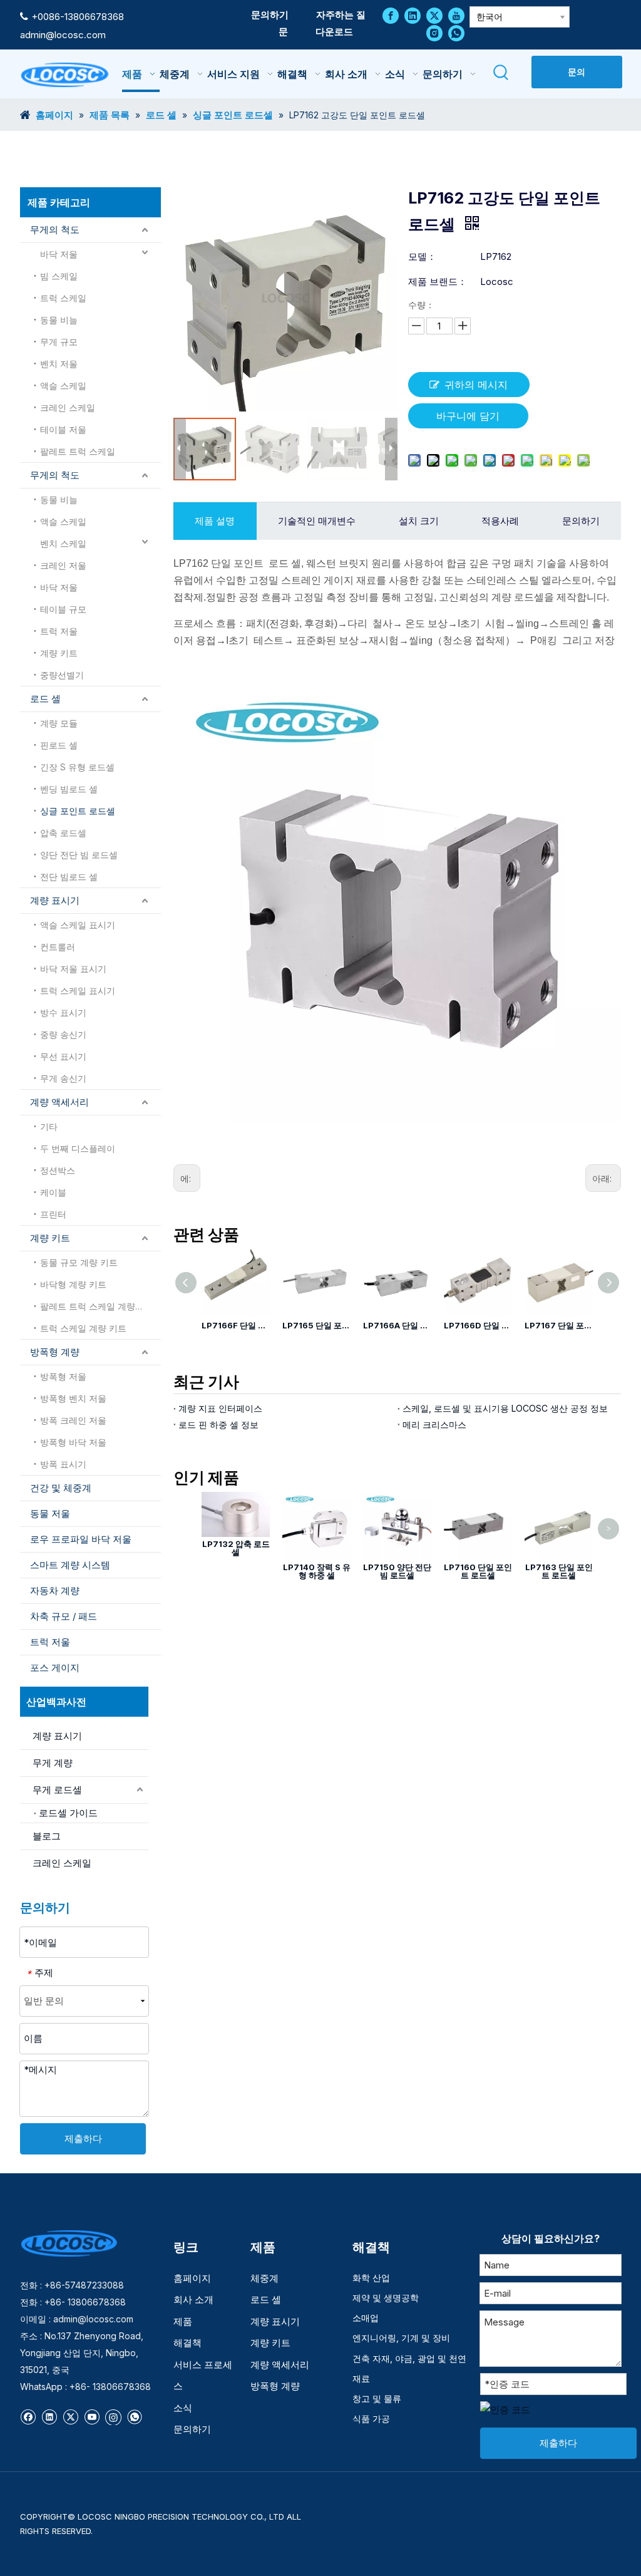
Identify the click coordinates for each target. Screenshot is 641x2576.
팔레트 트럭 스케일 (78, 451)
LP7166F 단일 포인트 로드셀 (236, 1325)
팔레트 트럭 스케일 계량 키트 (98, 1306)
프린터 (53, 1214)
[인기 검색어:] (502, 73)
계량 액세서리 (59, 1102)
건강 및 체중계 (61, 1488)
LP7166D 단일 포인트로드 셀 (478, 1325)
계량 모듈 (59, 723)
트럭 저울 (59, 631)
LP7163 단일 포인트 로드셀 (559, 1571)
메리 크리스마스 (434, 1425)
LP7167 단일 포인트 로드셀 (559, 1325)
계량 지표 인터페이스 (220, 1408)
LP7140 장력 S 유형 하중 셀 (317, 1571)
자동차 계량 (55, 1591)
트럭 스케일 (63, 298)
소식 (183, 2408)
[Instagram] (434, 33)
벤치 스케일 (63, 543)
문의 (577, 72)
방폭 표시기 (63, 1464)
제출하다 (83, 2139)
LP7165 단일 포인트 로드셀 (316, 1325)
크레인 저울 (63, 565)
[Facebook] (391, 15)
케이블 (53, 1192)
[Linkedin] (413, 15)
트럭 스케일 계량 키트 (83, 1328)
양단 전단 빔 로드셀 (79, 855)
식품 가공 (371, 2418)
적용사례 (500, 521)
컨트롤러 (58, 947)
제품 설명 (215, 521)
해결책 (187, 2343)
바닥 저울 (59, 254)
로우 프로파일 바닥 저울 (81, 1539)
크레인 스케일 (68, 407)
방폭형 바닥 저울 (73, 1442)
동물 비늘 (59, 320)
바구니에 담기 (468, 416)
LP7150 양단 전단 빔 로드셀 (397, 1571)
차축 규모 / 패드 (64, 1616)
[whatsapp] (456, 33)
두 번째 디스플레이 (78, 1148)
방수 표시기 (63, 1012)
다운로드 (334, 32)
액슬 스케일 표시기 (78, 925)
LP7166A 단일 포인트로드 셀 (397, 1325)
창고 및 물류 (377, 2398)
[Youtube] (456, 15)
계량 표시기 (55, 900)
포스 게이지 (55, 1668)
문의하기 (270, 15)
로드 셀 (45, 699)
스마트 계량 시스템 (70, 1565)
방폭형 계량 (55, 1352)
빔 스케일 (59, 276)
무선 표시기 (63, 1056)
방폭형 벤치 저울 (73, 1398)
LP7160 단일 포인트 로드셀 (478, 1571)
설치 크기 (419, 521)
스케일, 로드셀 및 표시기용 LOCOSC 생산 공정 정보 (505, 1408)
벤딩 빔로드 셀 (69, 789)
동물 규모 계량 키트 (79, 1262)
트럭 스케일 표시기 (78, 991)
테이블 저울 (63, 429)
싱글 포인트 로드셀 (78, 811)
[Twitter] (434, 15)
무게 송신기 (63, 1078)
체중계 (264, 2278)
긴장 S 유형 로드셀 (77, 767)
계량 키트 (59, 653)
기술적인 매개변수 (317, 521)
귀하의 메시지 (476, 385)
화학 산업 (371, 2278)
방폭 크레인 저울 (73, 1420)
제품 (183, 2321)
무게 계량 (53, 1763)
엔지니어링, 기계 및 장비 (401, 2338)
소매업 (366, 2318)
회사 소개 (193, 2299)
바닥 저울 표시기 (73, 969)
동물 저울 (50, 1513)
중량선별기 (62, 675)
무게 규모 (59, 342)
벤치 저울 (59, 364)
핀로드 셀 (59, 745)
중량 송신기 (63, 1034)
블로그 (47, 1836)
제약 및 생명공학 (386, 2298)
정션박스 (58, 1170)
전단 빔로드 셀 (69, 877)
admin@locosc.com (63, 35)
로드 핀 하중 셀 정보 (218, 1425)
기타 (49, 1126)
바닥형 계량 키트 (73, 1284)
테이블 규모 (63, 609)
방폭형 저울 (63, 1376)
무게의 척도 (55, 230)
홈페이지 (192, 2278)
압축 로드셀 (63, 833)
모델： (422, 256)
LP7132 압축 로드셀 (236, 1548)
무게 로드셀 (57, 1790)
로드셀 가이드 (68, 1813)
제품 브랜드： (438, 282)
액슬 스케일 (63, 385)
